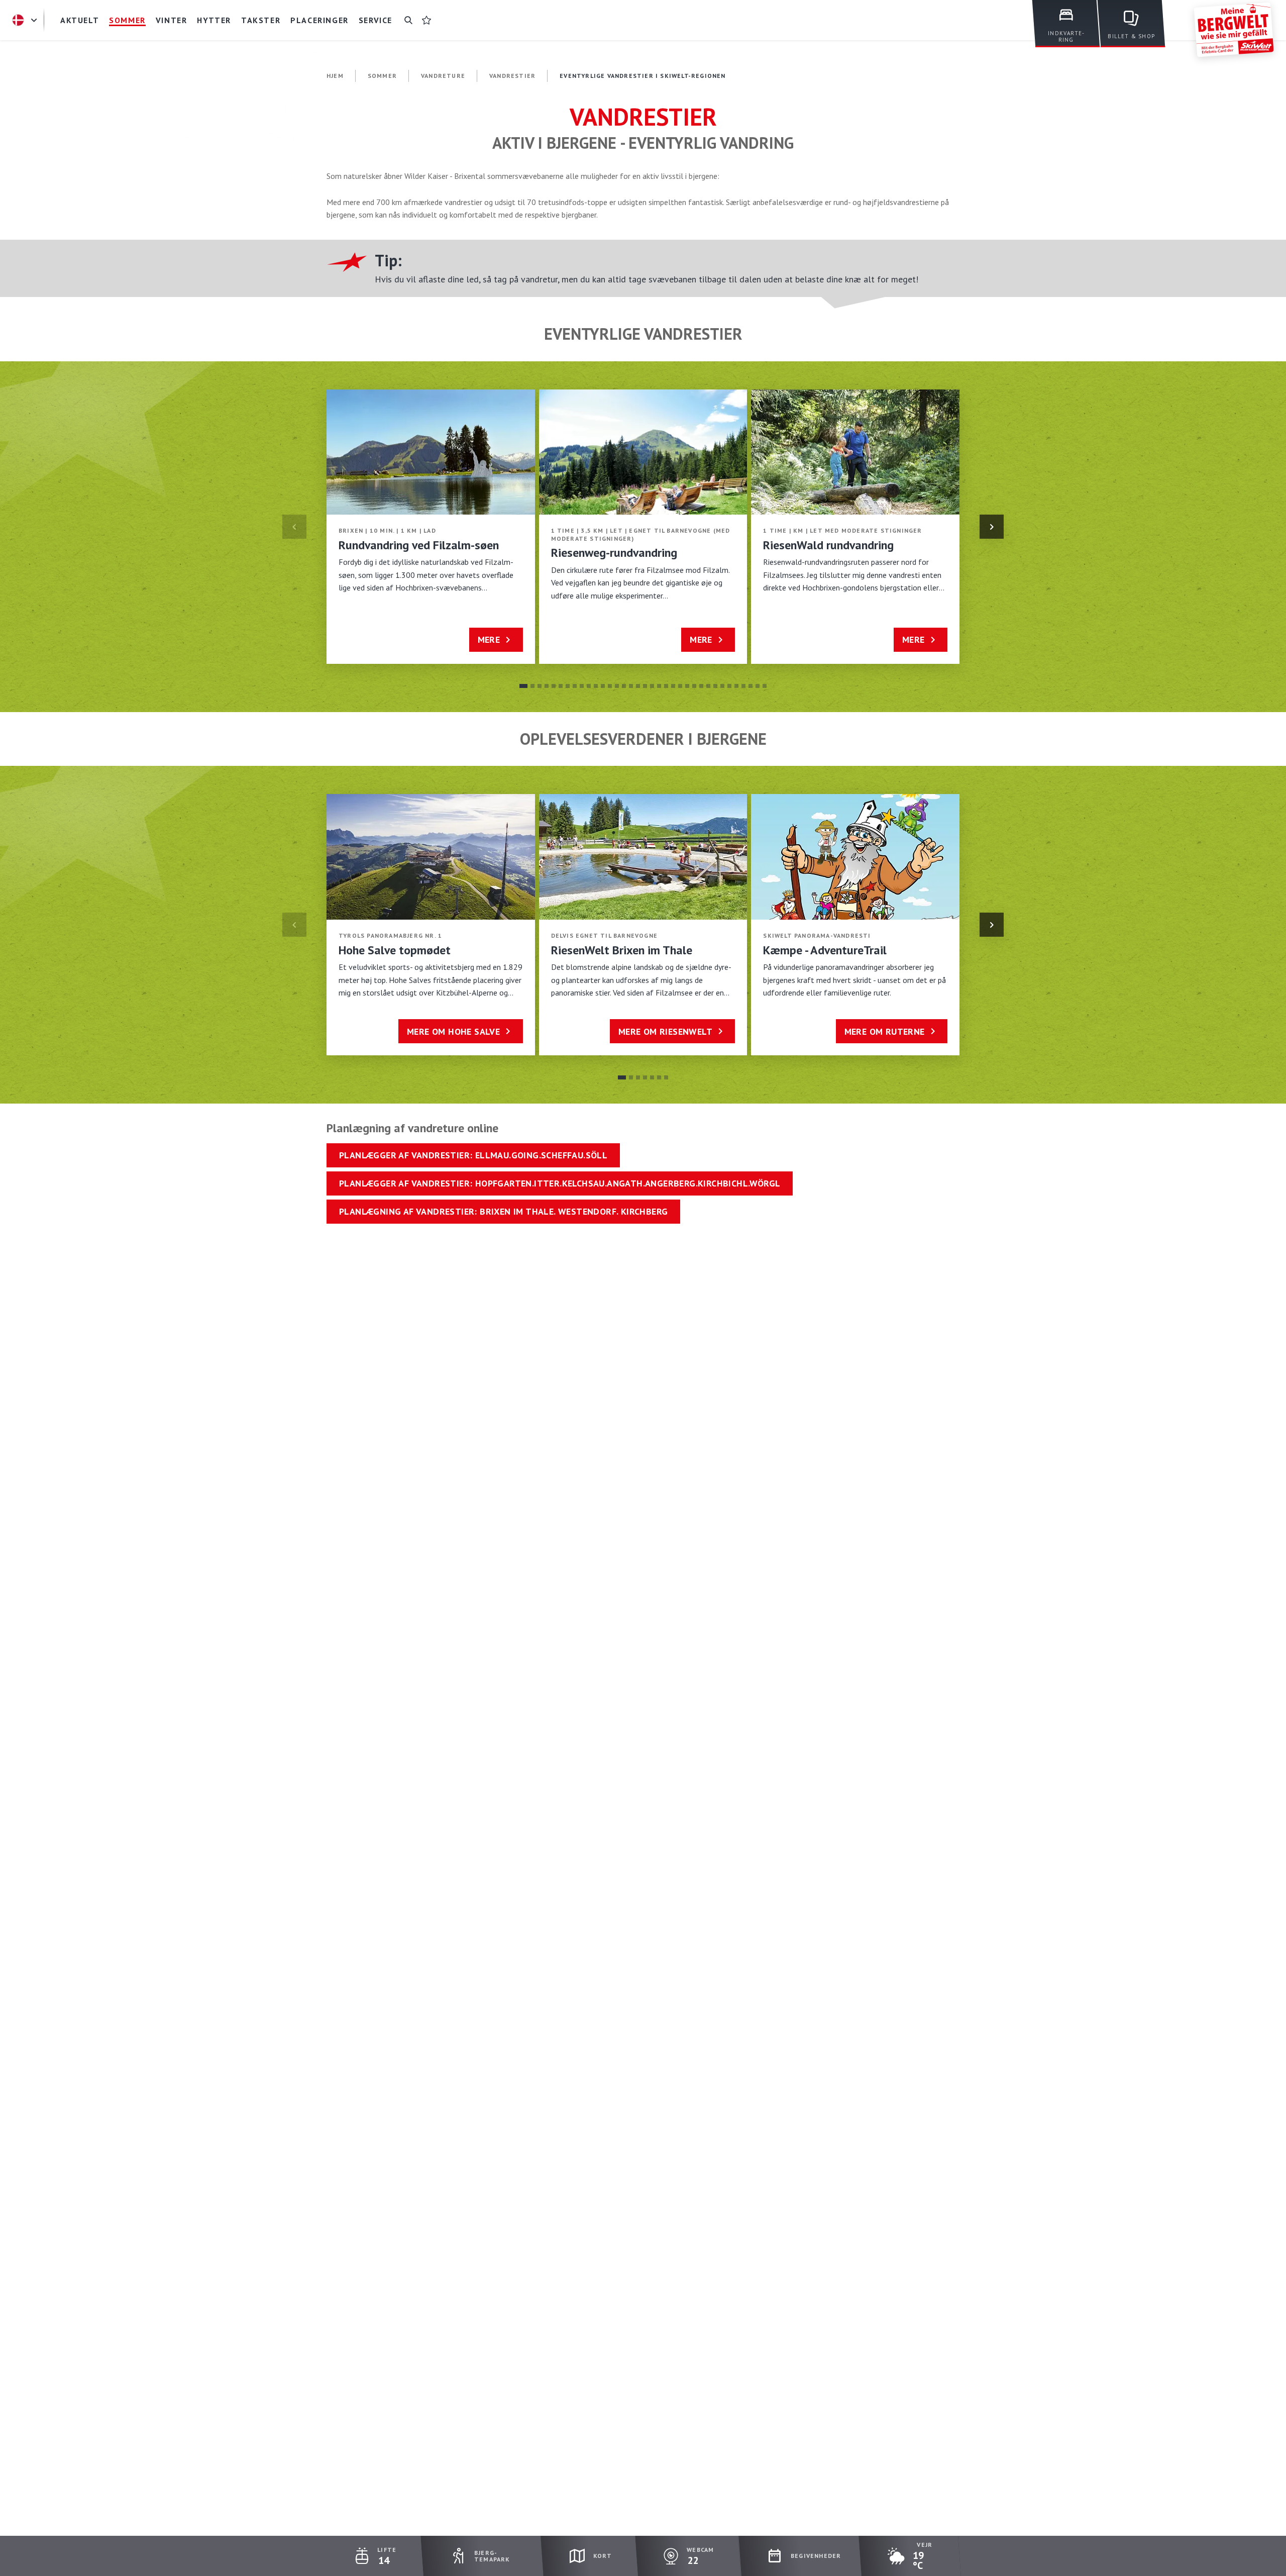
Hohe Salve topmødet (395, 950)
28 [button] (715, 686)
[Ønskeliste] (426, 20)
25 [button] (694, 686)
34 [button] (758, 686)
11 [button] (596, 686)
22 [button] (673, 686)
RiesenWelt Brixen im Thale (622, 950)
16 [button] (631, 686)
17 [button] (638, 686)
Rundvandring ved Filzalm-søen (419, 545)
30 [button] (729, 686)
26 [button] (701, 686)
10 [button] (589, 686)
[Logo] (1234, 30)
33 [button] (751, 686)
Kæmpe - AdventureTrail (825, 950)
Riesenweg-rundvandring (614, 553)
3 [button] (540, 686)
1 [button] (523, 686)
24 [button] (687, 686)
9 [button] (582, 686)
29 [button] (722, 686)
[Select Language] (26, 20)
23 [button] (680, 686)
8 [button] (575, 686)
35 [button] (765, 686)
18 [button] (645, 686)
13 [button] (610, 686)
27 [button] (708, 686)
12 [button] (603, 686)
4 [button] (547, 686)
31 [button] (736, 686)
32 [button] (743, 686)
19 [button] (652, 686)
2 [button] (532, 686)
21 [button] (666, 686)
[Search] (408, 20)
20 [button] (659, 686)
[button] (992, 527)
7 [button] (568, 686)
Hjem (335, 76)
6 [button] (561, 686)
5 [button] (554, 686)
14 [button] (617, 686)
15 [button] (624, 686)
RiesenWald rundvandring (828, 545)
